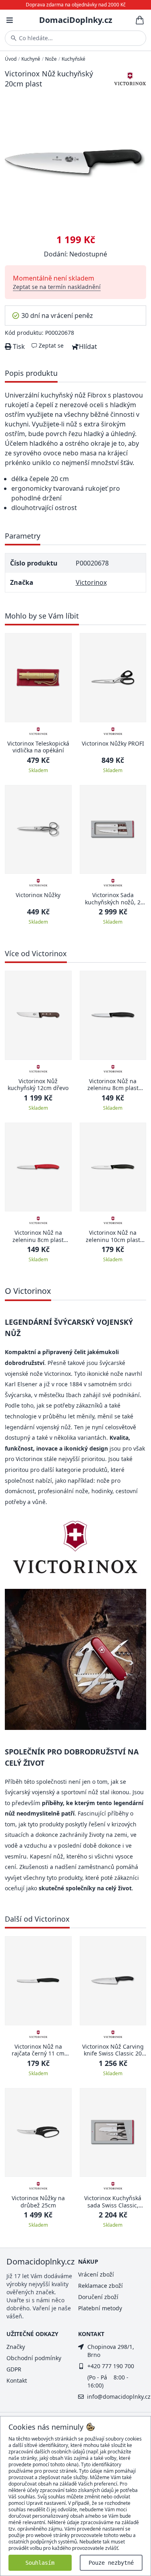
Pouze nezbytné (111, 2563)
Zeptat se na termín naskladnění (57, 287)
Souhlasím (40, 2563)
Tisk (18, 346)
